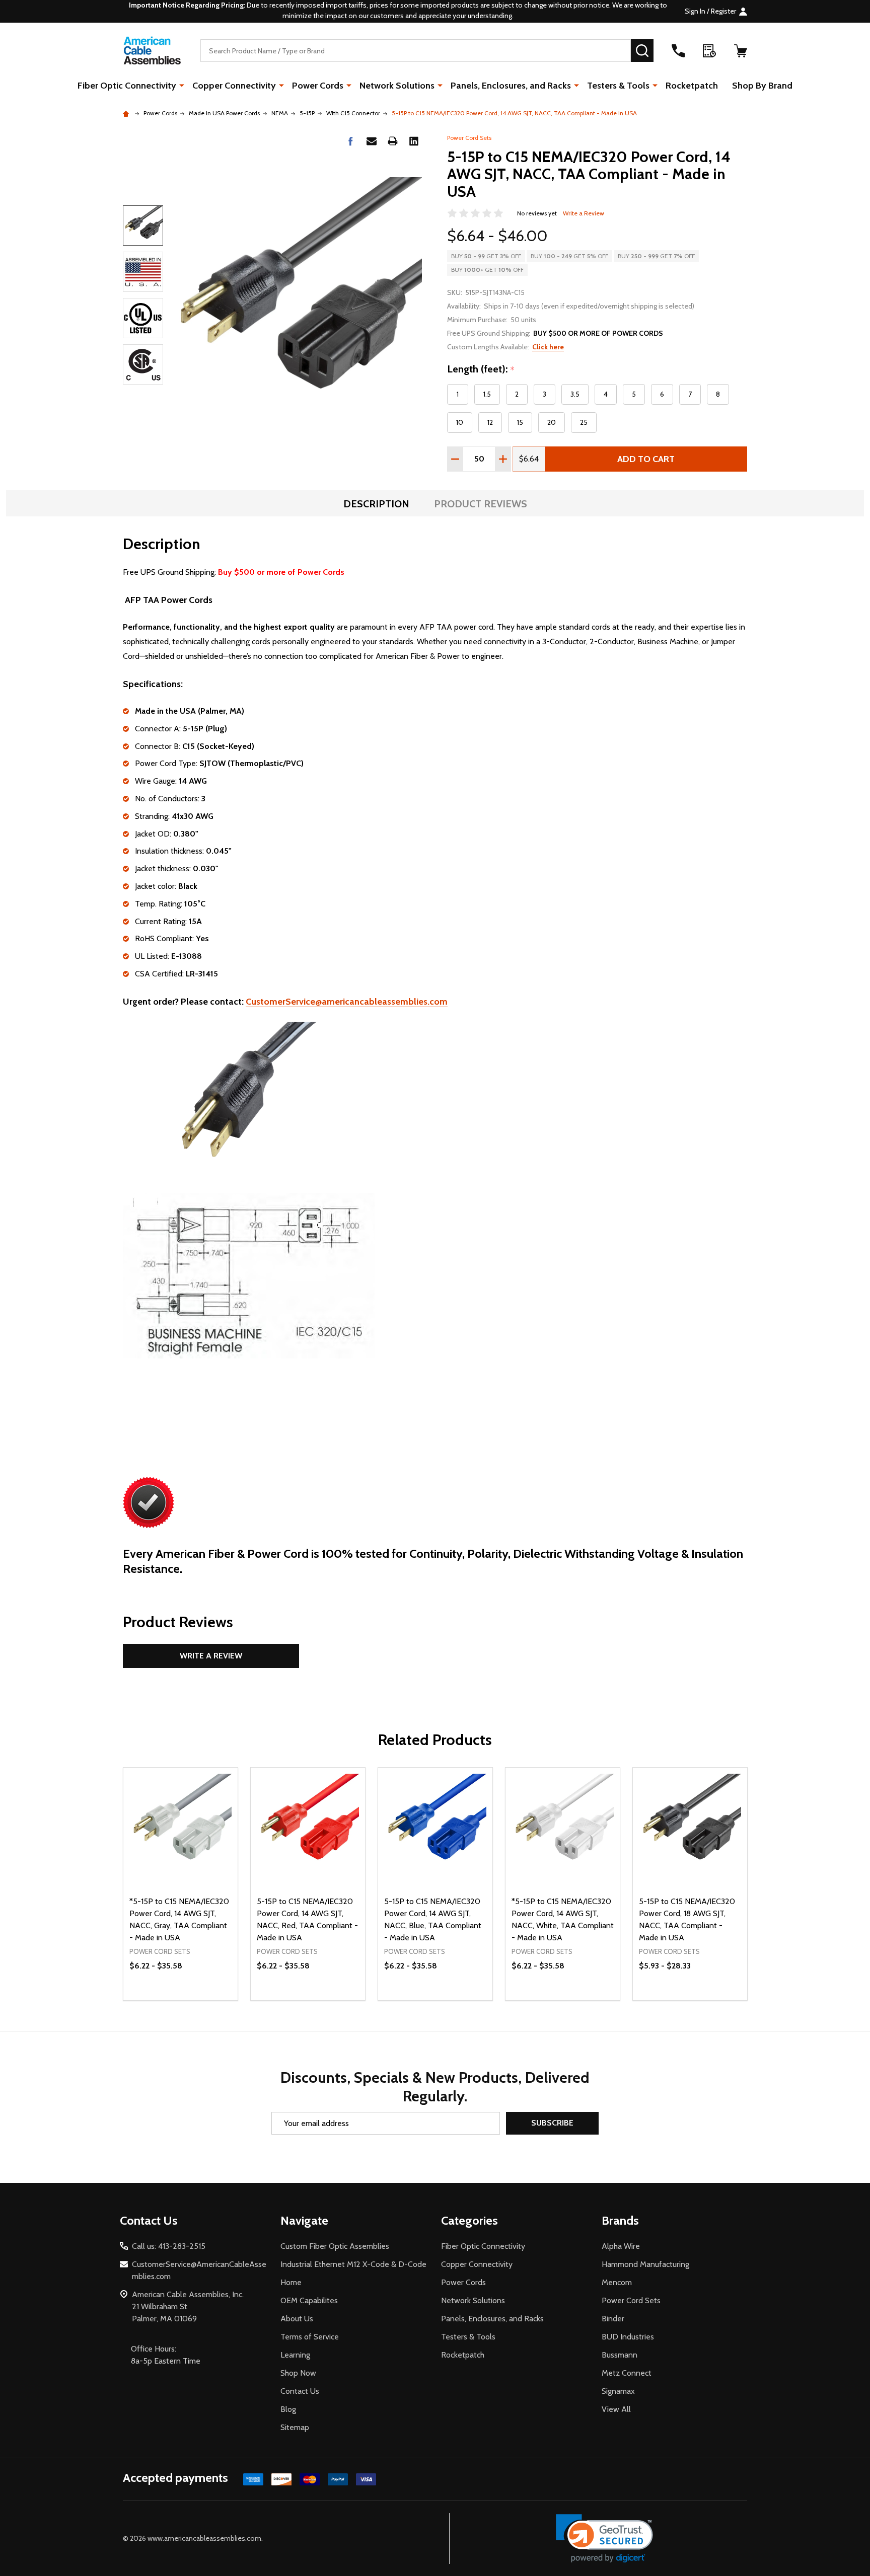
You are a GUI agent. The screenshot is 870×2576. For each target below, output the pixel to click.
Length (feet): (481, 369)
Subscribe (552, 2123)
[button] (604, 2539)
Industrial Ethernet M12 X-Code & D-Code (353, 2264)
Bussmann (620, 2355)
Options (326, 2000)
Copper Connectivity (234, 86)
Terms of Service (310, 2337)
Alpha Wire (621, 2246)
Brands (620, 2220)
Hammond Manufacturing (645, 2264)
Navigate (304, 2220)
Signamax (618, 2391)
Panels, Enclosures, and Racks (511, 86)
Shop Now (298, 2373)
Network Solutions (397, 86)
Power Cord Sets (469, 138)
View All (616, 2409)
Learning (295, 2355)
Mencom (617, 2282)
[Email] (372, 141)
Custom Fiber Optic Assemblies (335, 2246)
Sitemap (295, 2427)
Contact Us (300, 2391)
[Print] (393, 141)
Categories (469, 2220)
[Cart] (741, 51)
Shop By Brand (762, 86)
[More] (182, 85)
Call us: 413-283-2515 (169, 2246)
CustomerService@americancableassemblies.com (347, 1002)
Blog (288, 2409)
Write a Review (584, 213)
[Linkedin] (414, 141)
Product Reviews (481, 504)
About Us (297, 2319)
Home (291, 2282)
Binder (613, 2319)
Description (376, 504)
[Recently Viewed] (709, 51)
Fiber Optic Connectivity (127, 86)
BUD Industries (628, 2337)
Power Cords (318, 86)
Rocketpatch (692, 86)
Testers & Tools (618, 86)
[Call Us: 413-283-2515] (678, 51)
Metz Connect (627, 2373)
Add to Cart (646, 459)
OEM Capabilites (309, 2300)
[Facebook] (350, 141)
